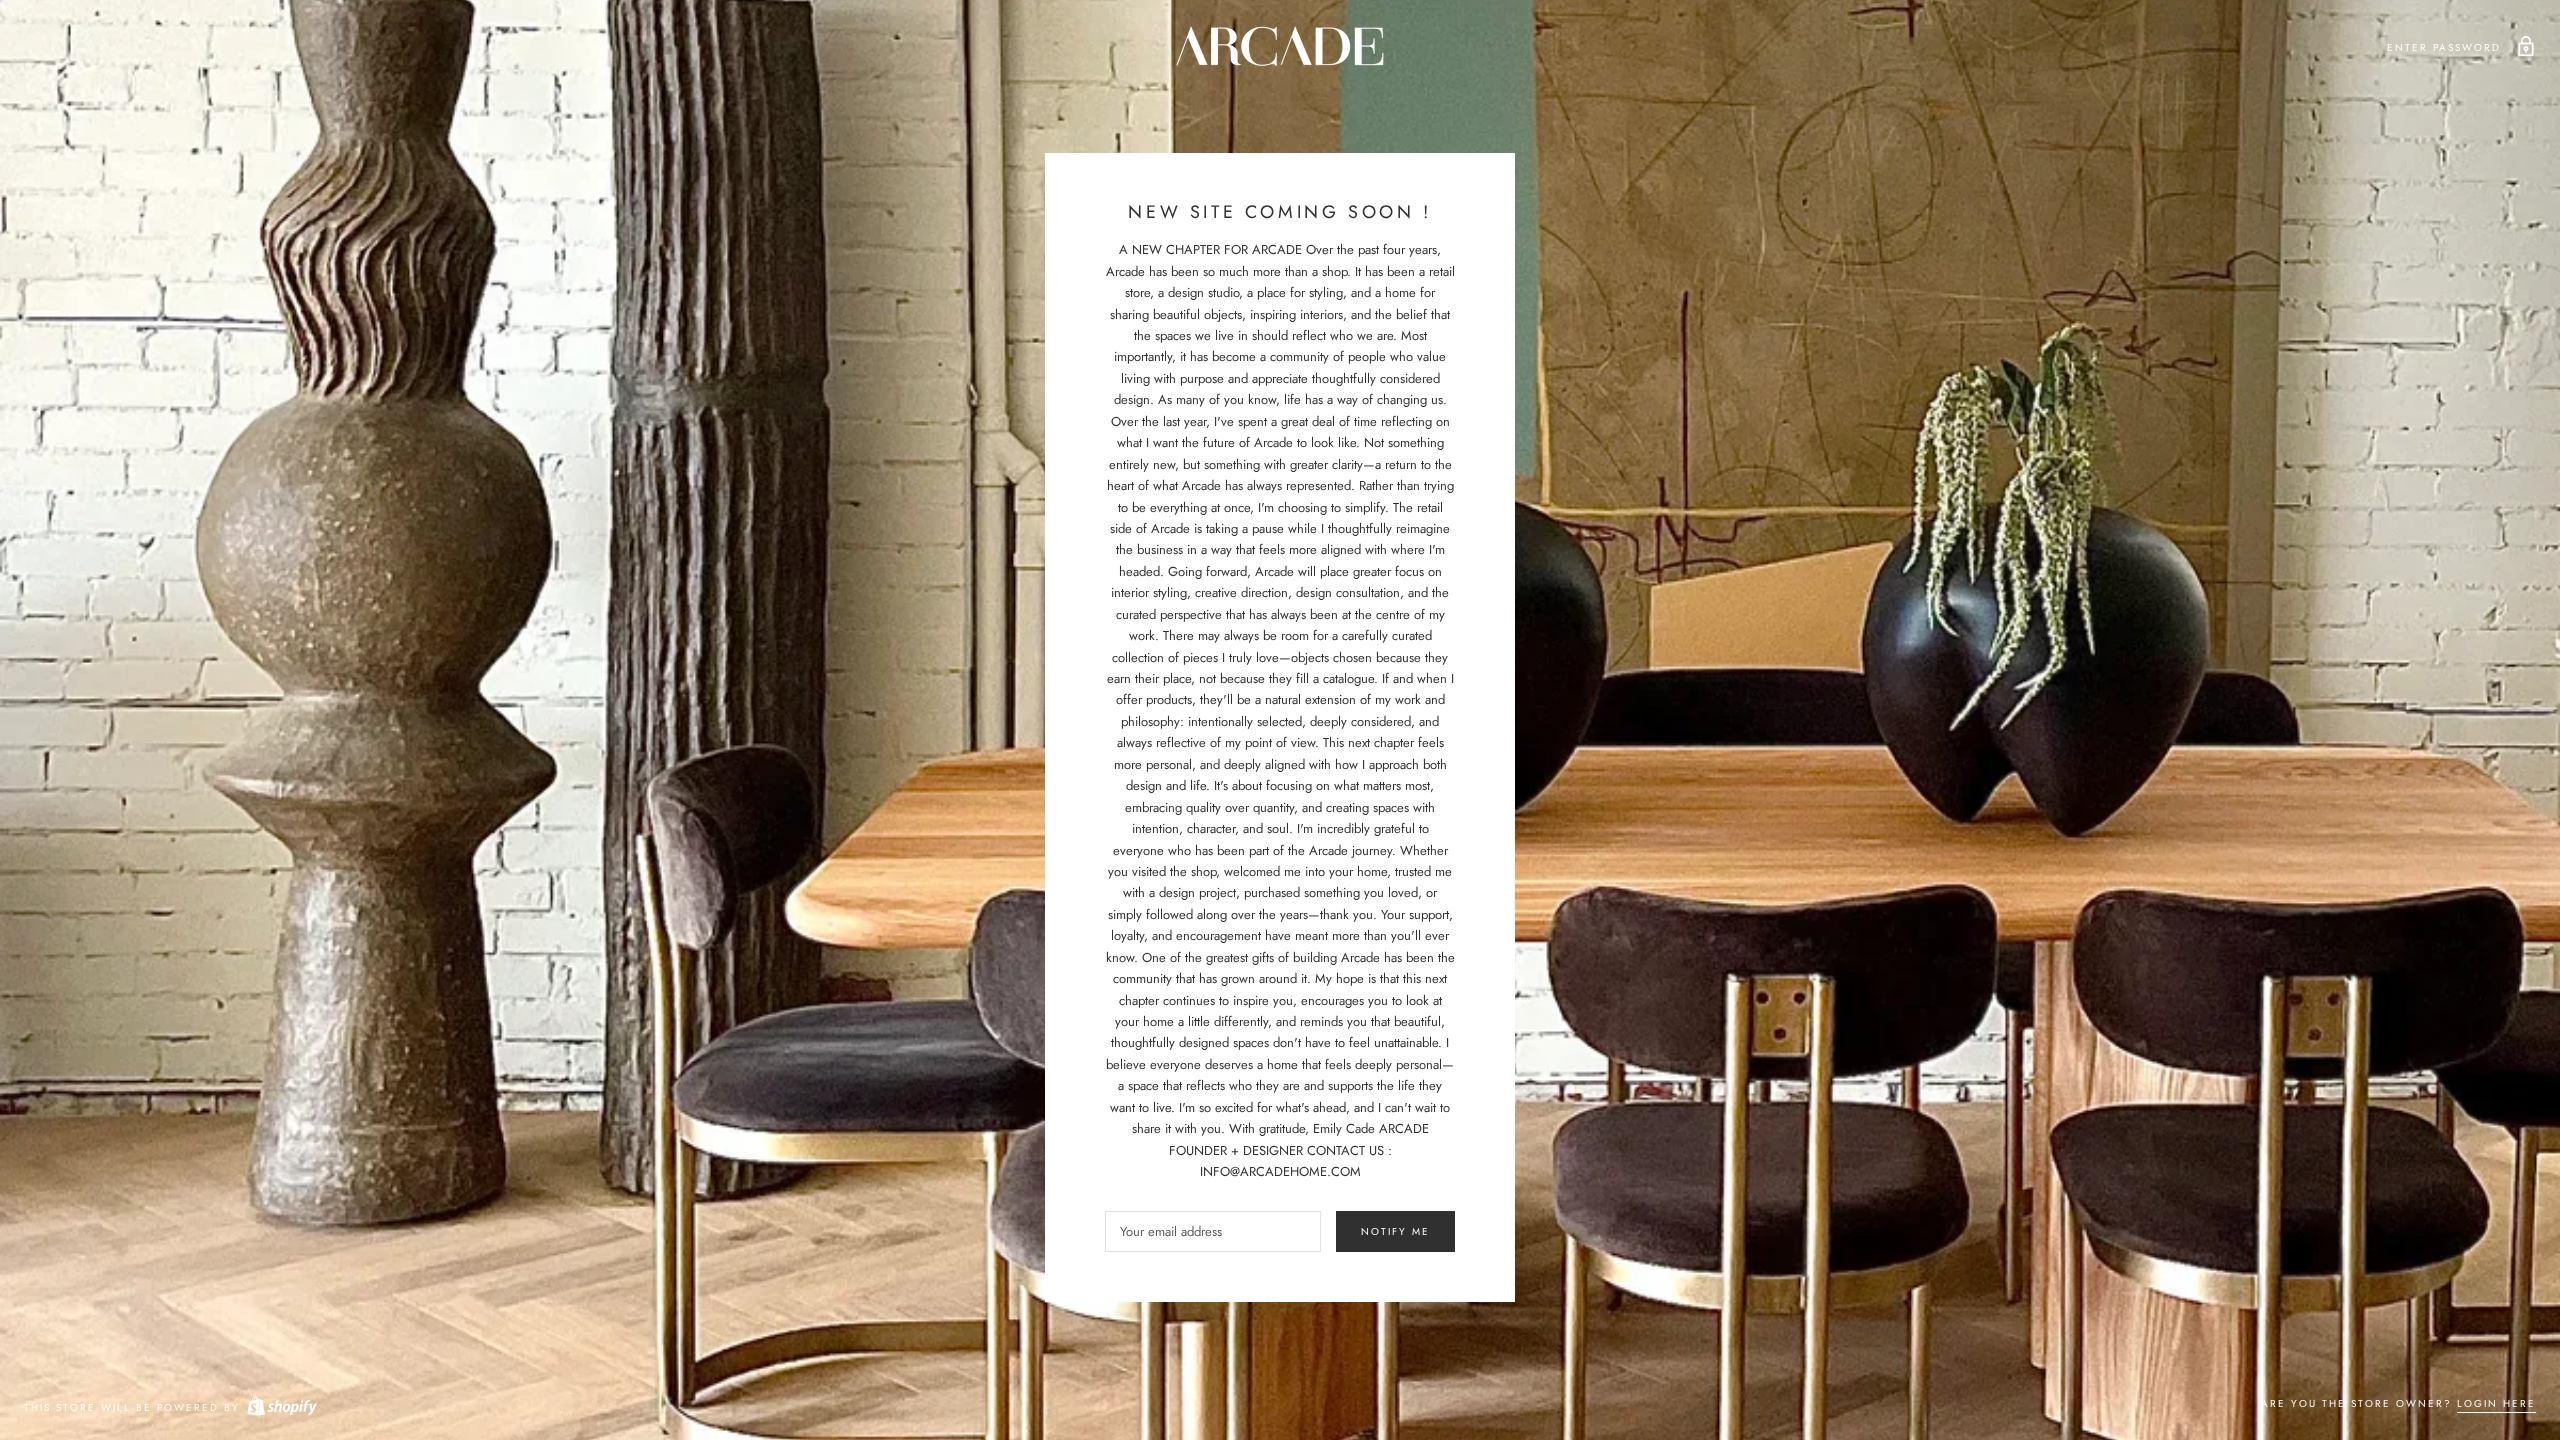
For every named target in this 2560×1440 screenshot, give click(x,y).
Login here (2496, 1403)
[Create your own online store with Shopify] (281, 1407)
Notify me (1395, 1231)
